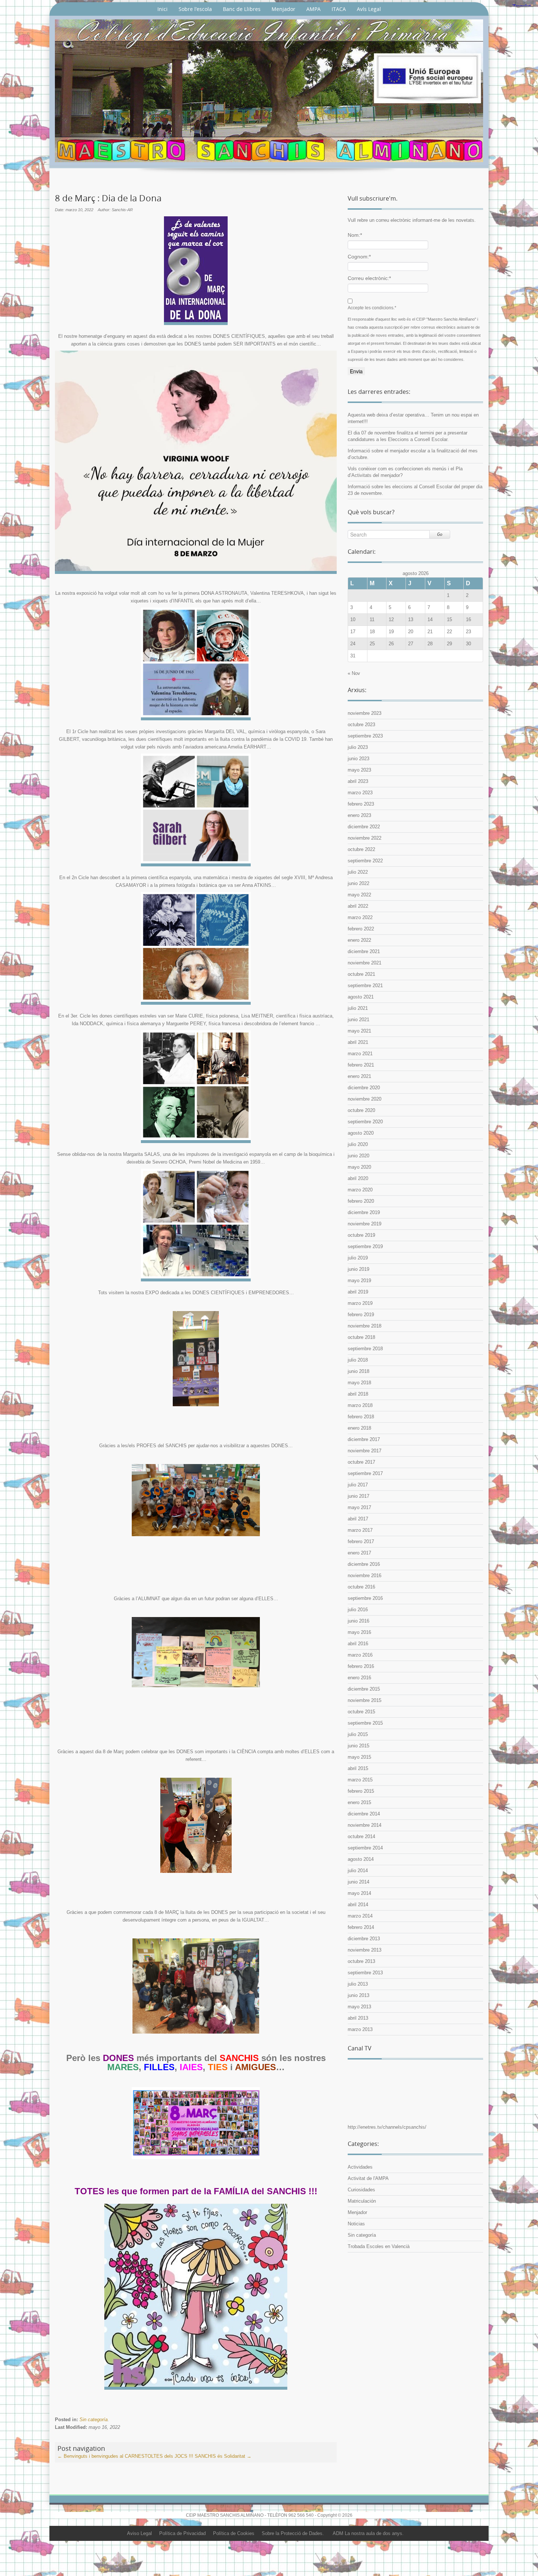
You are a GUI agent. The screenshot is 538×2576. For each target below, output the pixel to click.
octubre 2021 (361, 974)
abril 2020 (358, 1178)
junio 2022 (358, 883)
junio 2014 (358, 1882)
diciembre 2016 (364, 1564)
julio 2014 (358, 1871)
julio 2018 (358, 1360)
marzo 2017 (360, 1530)
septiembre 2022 (365, 861)
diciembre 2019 (364, 1212)
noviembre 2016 (365, 1576)
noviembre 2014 (365, 1825)
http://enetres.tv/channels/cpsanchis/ (387, 2127)
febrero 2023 (361, 804)
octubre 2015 (361, 1712)
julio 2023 (358, 747)
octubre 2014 (361, 1836)
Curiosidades (361, 2190)
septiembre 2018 (365, 1349)
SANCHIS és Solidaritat (223, 2456)
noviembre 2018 (365, 1326)
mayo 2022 (359, 895)
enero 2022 (359, 940)
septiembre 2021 (365, 985)
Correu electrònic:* (369, 278)
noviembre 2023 (365, 713)
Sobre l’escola (195, 9)
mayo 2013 (359, 2007)
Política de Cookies (234, 2533)
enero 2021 (359, 1076)
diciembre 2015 (364, 1689)
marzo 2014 (360, 1916)
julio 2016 (358, 1610)
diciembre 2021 (364, 951)
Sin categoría (94, 2420)
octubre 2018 (361, 1337)
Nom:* (355, 235)
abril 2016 (358, 1644)
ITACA (339, 9)
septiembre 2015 (365, 1723)
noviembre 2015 (365, 1700)
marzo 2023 (360, 793)
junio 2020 (358, 1156)
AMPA (313, 9)
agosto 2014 (361, 1859)
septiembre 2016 (365, 1598)
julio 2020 (358, 1144)
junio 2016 (358, 1621)
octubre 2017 (361, 1462)
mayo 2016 (359, 1632)
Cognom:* (359, 257)
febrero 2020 (361, 1201)
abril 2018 (358, 1394)
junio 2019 (358, 1269)
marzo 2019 (360, 1303)
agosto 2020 (361, 1133)
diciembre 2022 (364, 827)
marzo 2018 (360, 1405)
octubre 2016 (361, 1587)
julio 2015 (358, 1734)
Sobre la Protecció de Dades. (293, 2533)
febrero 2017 (361, 1541)
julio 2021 (358, 1008)
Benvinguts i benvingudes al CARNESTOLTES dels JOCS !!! (125, 2456)
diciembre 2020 (364, 1088)
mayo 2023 (359, 770)
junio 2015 (358, 1746)
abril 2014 (358, 1905)
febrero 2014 (361, 1927)
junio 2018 (358, 1371)
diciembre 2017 (364, 1439)
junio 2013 (358, 1995)
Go (440, 534)
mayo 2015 (359, 1757)
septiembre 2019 (365, 1246)
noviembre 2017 (365, 1451)
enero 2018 (359, 1428)
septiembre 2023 (365, 736)
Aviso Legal (139, 2533)
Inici (162, 9)
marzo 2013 (360, 2029)
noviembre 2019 (365, 1224)
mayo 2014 (359, 1893)
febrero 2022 (361, 929)
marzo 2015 (360, 1780)
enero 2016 (359, 1678)
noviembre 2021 (365, 963)
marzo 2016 (360, 1655)
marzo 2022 (360, 917)
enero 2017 (359, 1553)
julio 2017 (358, 1485)
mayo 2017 (359, 1507)
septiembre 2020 (365, 1122)
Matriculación (362, 2201)
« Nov (354, 673)
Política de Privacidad (182, 2533)
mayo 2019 (359, 1280)
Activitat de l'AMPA (368, 2178)
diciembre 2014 (364, 1814)
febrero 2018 (361, 1417)
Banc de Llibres (242, 9)
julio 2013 (358, 1984)
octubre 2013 (361, 1961)
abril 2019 (358, 1292)
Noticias (356, 2224)
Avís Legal (369, 9)
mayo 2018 (359, 1383)
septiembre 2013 (365, 1973)
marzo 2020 (360, 1190)
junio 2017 (358, 1496)
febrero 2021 (361, 1065)
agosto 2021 (361, 997)
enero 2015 (359, 1802)
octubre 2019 (361, 1235)
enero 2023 (359, 815)
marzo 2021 (360, 1054)
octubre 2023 (361, 725)
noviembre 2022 (365, 838)
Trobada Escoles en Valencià (379, 2246)
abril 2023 (358, 781)
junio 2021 (358, 1020)
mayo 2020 (359, 1167)
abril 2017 (358, 1519)
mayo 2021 (359, 1031)
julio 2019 (358, 1258)
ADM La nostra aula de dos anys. (368, 2533)
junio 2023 (358, 759)
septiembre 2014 (365, 1848)
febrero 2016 (361, 1666)
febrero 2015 (361, 1791)
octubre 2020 (361, 1110)
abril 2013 (358, 2018)
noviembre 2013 (365, 1950)
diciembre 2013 (364, 1939)
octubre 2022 (361, 849)
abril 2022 (358, 906)
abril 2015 (358, 1768)
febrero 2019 (361, 1315)
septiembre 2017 (365, 1473)
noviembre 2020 (365, 1099)
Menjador (283, 9)
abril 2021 (358, 1042)
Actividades (360, 2167)
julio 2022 (358, 872)
